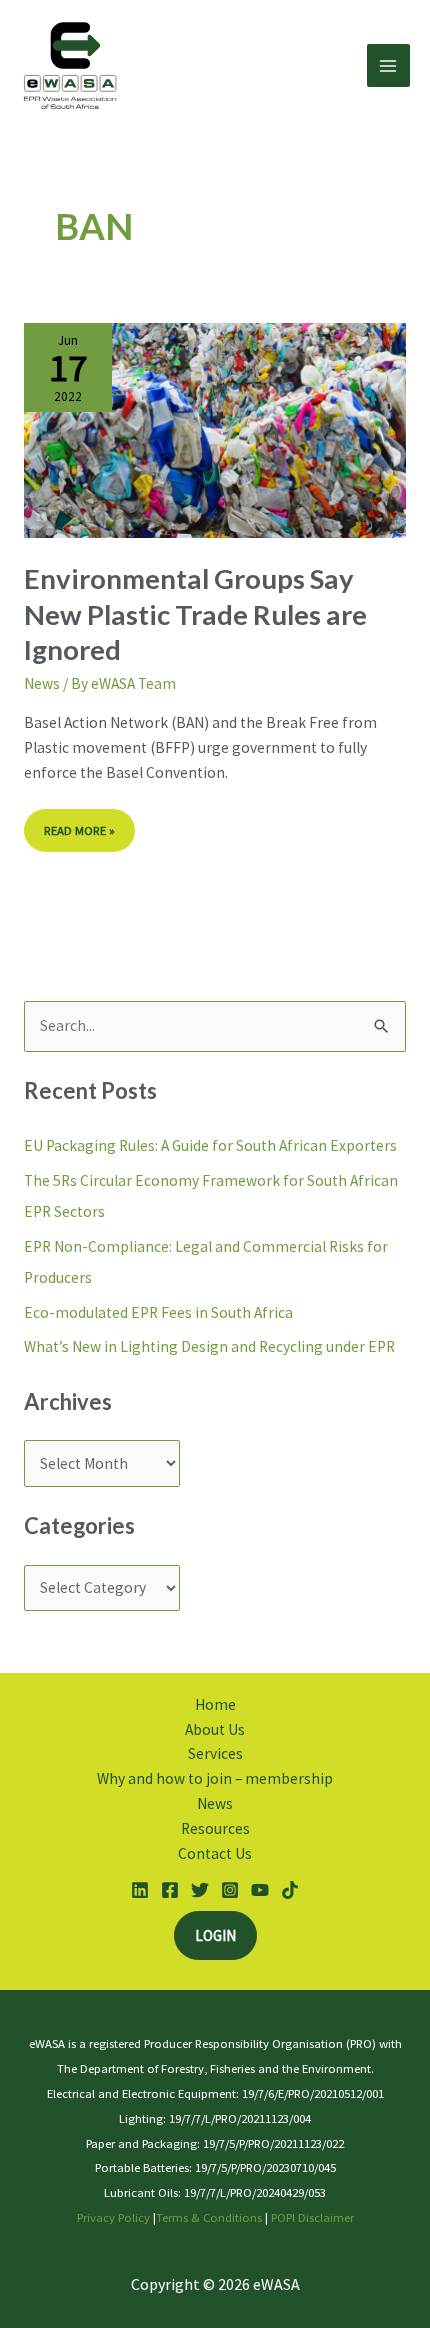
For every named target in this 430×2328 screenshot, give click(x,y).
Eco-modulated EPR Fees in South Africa (160, 1312)
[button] (215, 1935)
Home (215, 1704)
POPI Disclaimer (312, 2217)
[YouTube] (260, 1890)
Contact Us (215, 1853)
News (42, 683)
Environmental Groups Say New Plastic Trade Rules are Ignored (195, 614)
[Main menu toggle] (388, 65)
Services (215, 1753)
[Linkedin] (140, 1890)
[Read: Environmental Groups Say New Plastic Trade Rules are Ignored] (215, 428)
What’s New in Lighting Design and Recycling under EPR (211, 1346)
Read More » (88, 823)
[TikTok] (290, 1890)
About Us (215, 1729)
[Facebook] (170, 1890)
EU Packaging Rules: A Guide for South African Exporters (210, 1145)
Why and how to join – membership (215, 1778)
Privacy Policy (113, 2217)
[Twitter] (200, 1890)
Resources (215, 1828)
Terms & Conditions (209, 2217)
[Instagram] (230, 1890)
